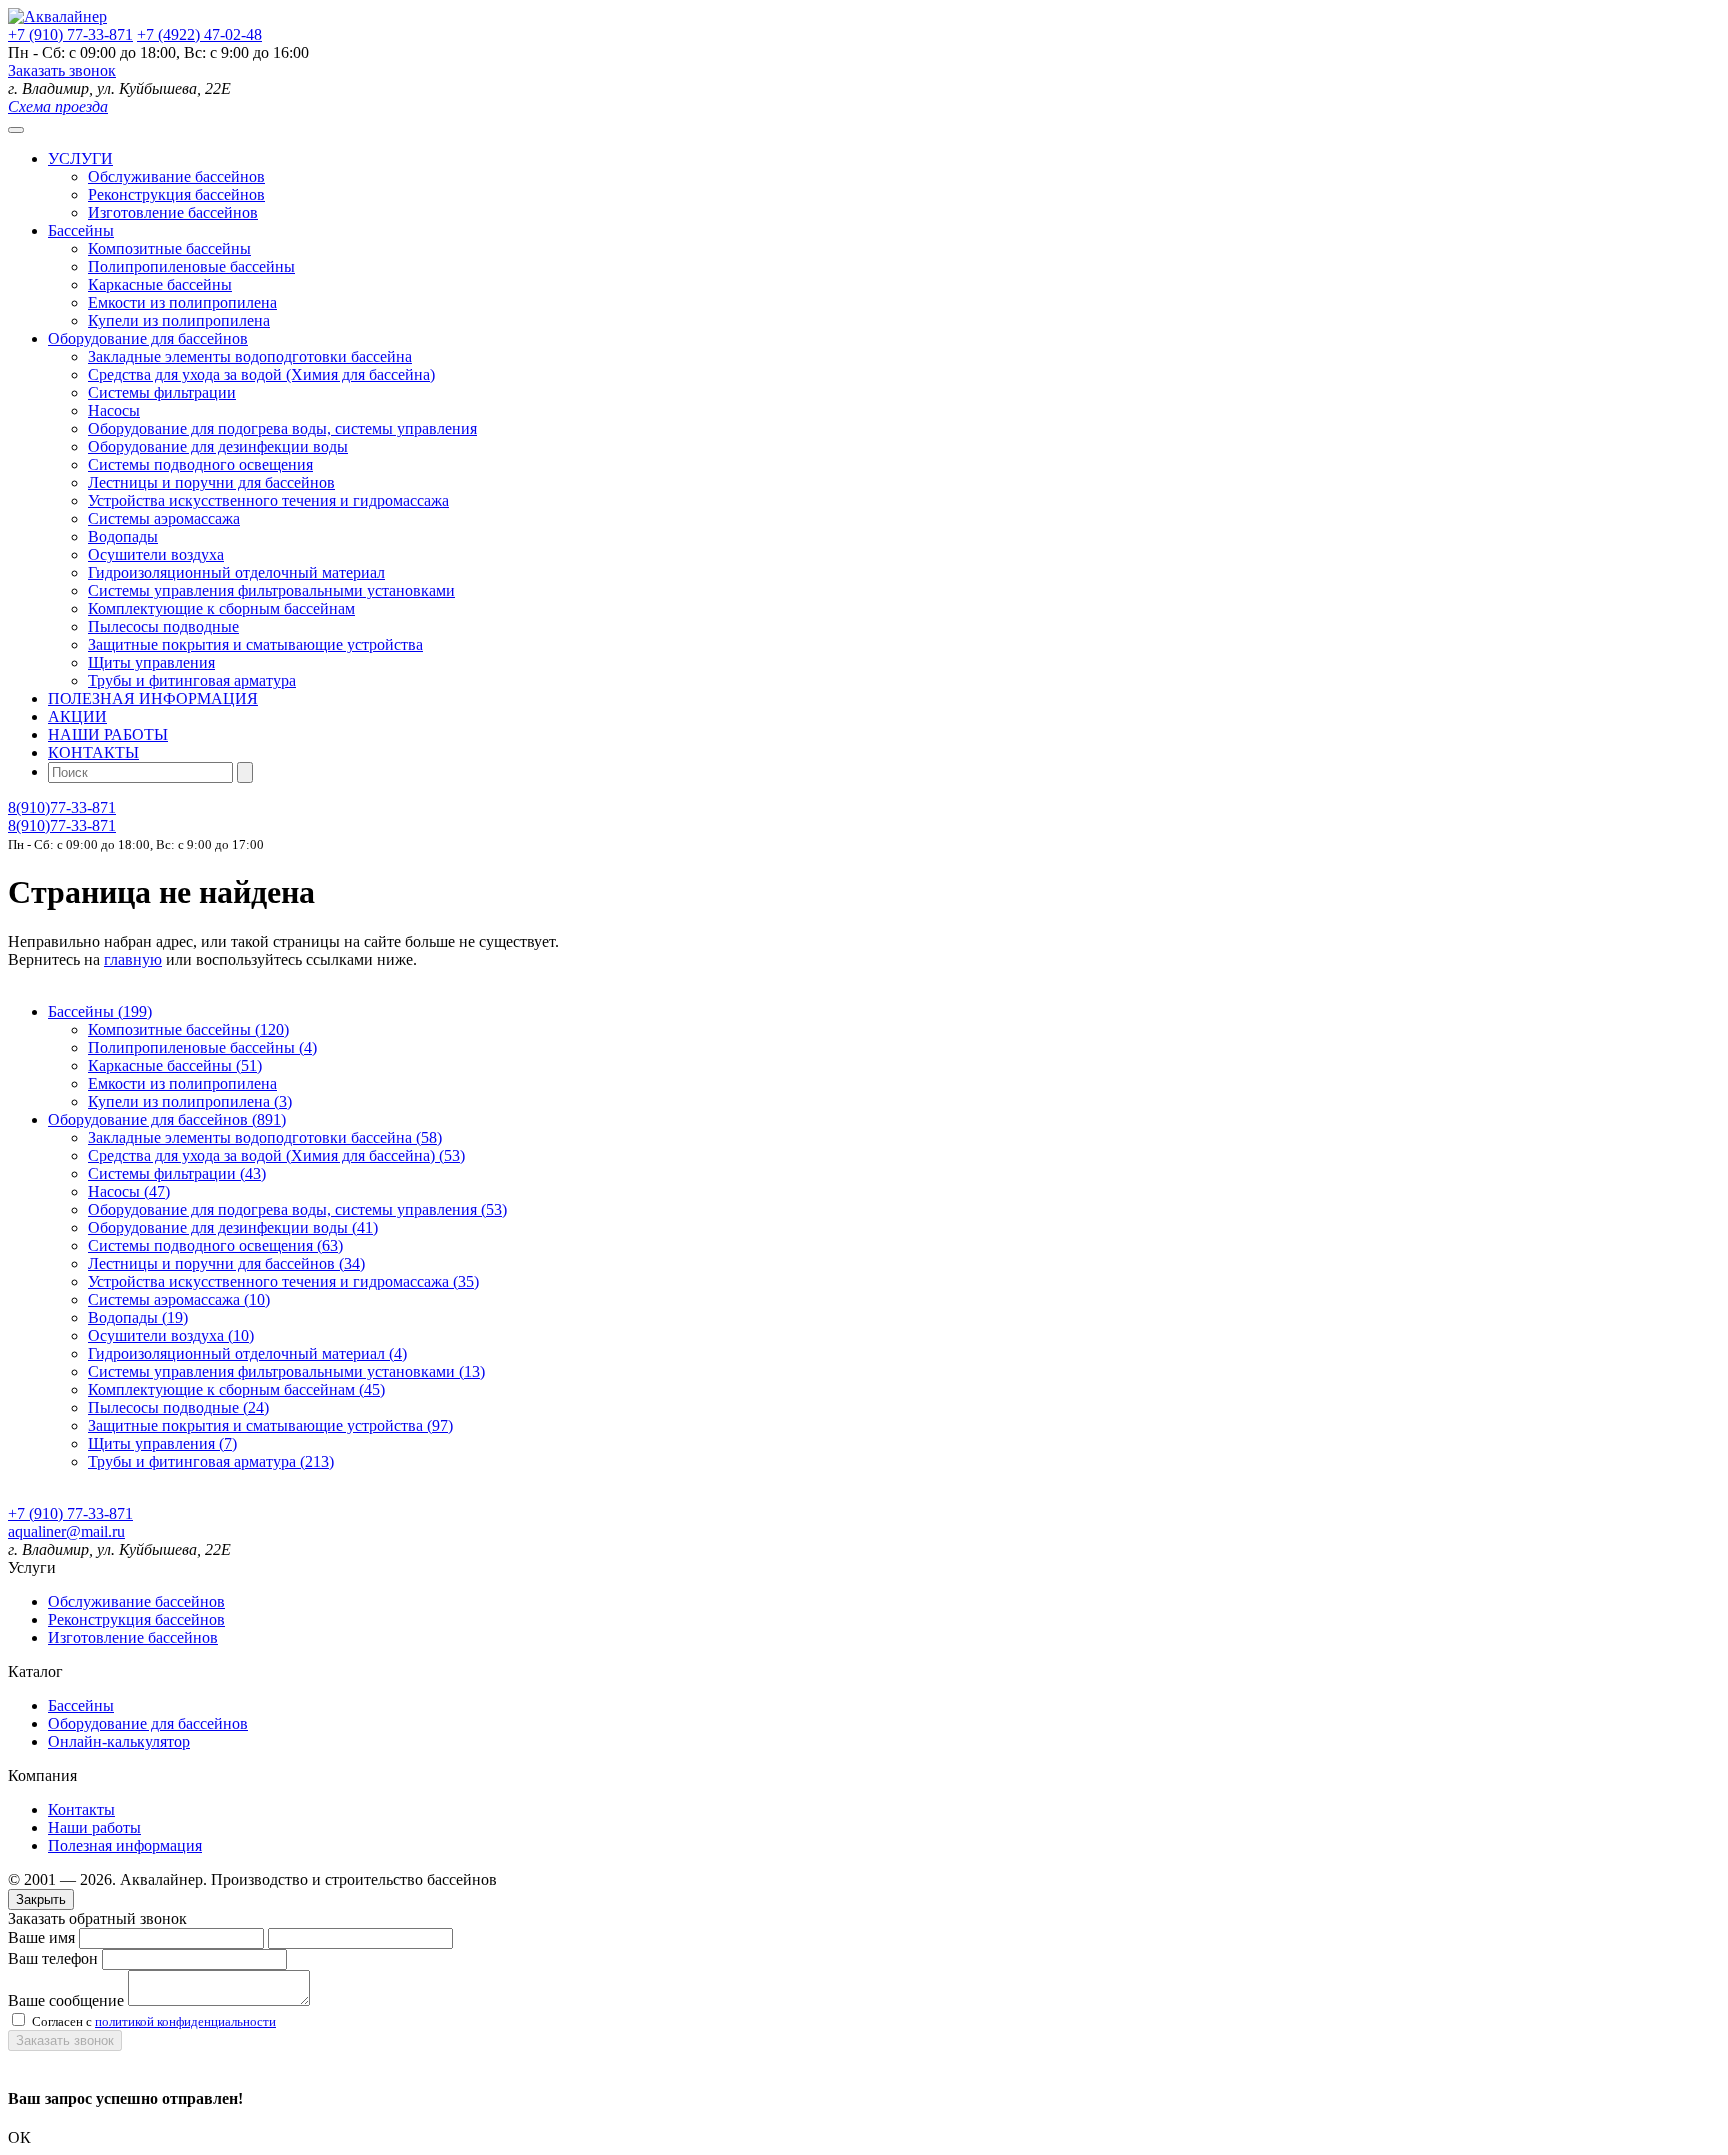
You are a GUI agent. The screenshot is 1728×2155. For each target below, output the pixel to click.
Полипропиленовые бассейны (191, 266)
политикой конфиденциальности (185, 2021)
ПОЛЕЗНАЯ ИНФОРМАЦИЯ (153, 698)
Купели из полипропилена (179, 320)
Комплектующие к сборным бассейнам (221, 608)
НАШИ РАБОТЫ (108, 734)
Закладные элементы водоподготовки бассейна (250, 356)
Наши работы (94, 1827)
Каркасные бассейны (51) (175, 1065)
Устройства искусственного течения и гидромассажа (268, 500)
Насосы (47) (129, 1191)
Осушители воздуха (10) (171, 1335)
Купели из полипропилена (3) (190, 1101)
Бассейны (81, 230)
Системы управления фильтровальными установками (271, 590)
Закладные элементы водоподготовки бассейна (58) (265, 1137)
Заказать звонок (62, 70)
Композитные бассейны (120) (188, 1029)
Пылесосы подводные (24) (178, 1407)
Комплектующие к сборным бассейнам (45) (236, 1389)
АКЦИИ (77, 716)
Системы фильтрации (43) (177, 1173)
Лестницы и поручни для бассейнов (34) (226, 1263)
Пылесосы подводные (163, 626)
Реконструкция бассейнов (176, 194)
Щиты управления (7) (162, 1443)
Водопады (123, 536)
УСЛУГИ (80, 158)
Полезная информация (125, 1845)
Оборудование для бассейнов (148, 338)
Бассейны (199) (100, 1011)
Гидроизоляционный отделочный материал (236, 572)
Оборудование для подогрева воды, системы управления (282, 428)
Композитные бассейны (169, 248)
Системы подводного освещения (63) (215, 1245)
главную (133, 959)
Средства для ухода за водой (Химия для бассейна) (261, 374)
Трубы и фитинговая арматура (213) (211, 1461)
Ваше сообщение (66, 2000)
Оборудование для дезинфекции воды (218, 446)
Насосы (114, 410)
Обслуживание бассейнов (176, 176)
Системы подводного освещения (200, 464)
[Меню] (16, 130)
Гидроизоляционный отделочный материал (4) (247, 1353)
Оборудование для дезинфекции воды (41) (233, 1227)
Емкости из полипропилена (182, 302)
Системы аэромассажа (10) (179, 1299)
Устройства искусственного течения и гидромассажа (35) (283, 1281)
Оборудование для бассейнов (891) (167, 1119)
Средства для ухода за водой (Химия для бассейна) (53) (276, 1155)
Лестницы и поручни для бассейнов (211, 482)
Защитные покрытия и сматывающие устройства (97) (270, 1425)
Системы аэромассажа (164, 518)
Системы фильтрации (162, 392)
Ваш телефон (53, 1958)
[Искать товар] (245, 772)
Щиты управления (151, 662)
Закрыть (41, 1899)
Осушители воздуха (156, 554)
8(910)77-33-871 (62, 807)
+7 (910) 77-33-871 (70, 34)
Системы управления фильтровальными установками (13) (286, 1371)
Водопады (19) (138, 1317)
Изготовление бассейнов (173, 212)
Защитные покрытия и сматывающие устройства (255, 644)
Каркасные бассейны (160, 284)
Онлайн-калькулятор (119, 1741)
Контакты (81, 1809)
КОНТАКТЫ (93, 752)
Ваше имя (41, 1937)
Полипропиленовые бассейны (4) (202, 1047)
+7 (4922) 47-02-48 (199, 34)
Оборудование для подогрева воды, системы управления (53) (297, 1209)
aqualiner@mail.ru (66, 1531)
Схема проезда (58, 106)
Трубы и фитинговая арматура (192, 680)
